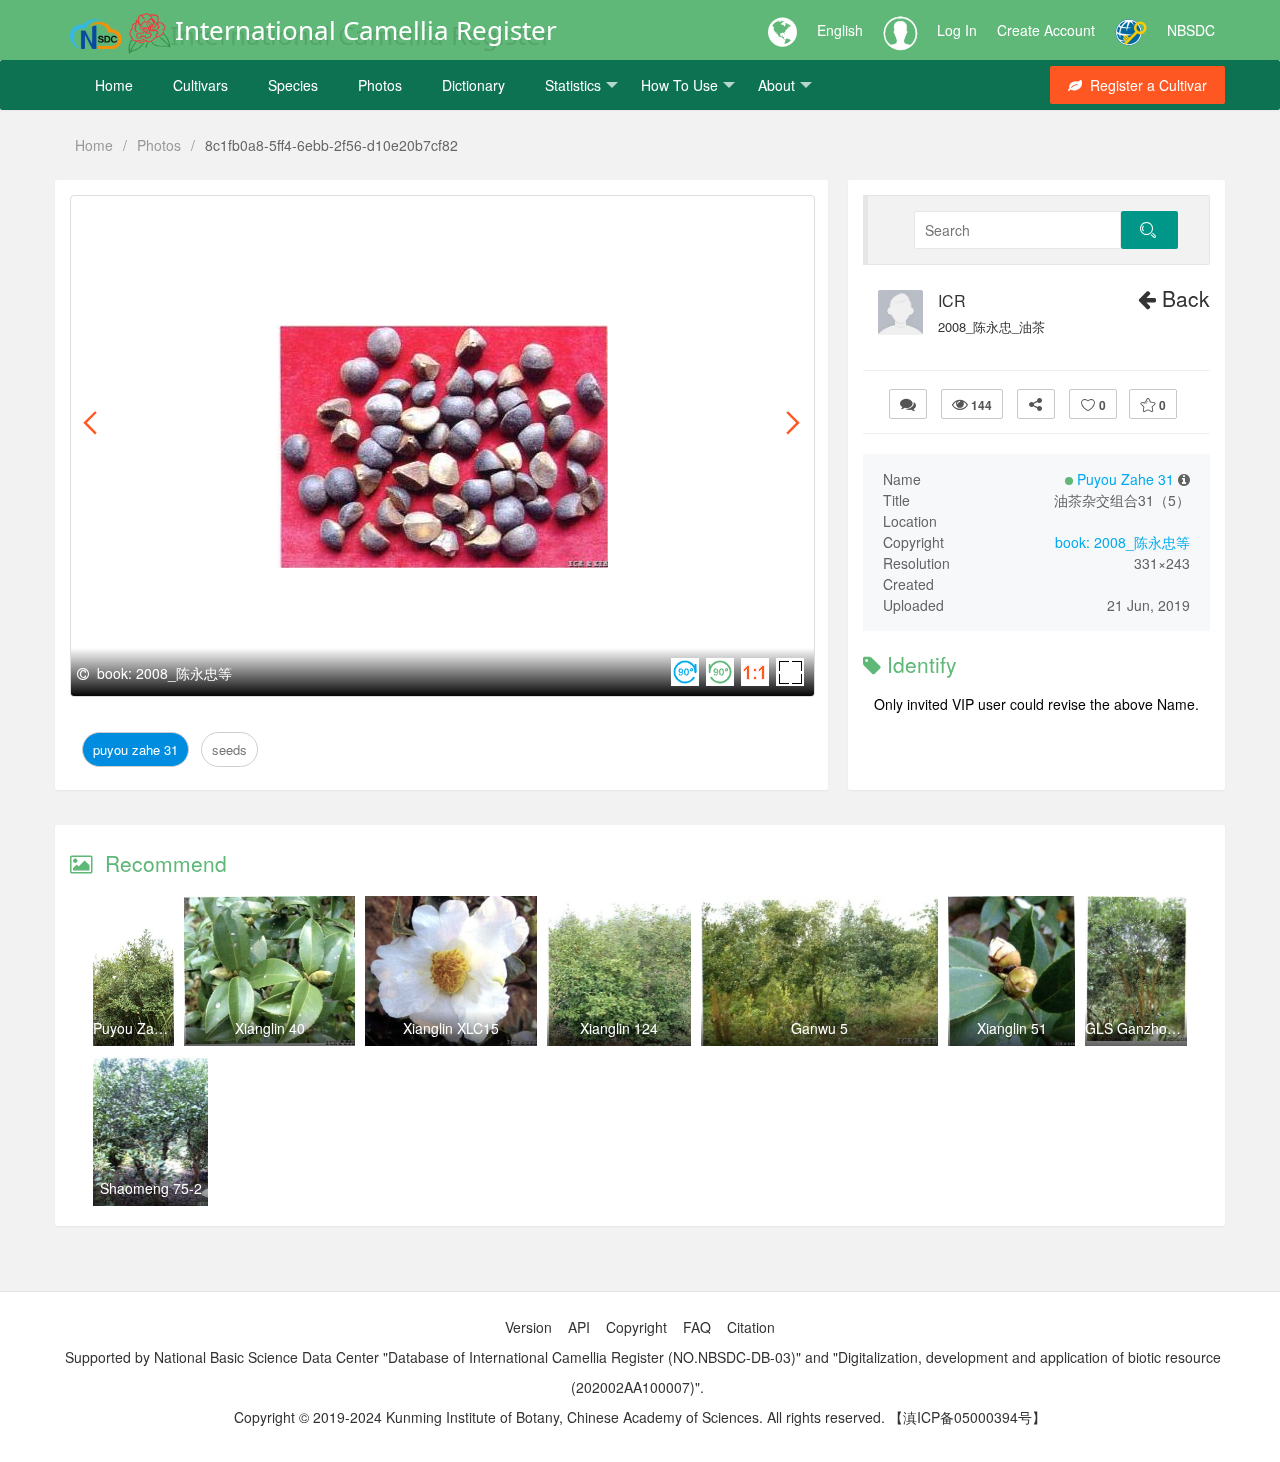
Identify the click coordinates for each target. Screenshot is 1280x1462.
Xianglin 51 (1012, 1028)
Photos (380, 85)
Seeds (225, 218)
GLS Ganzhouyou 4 (1147, 1028)
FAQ (697, 1327)
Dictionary (473, 85)
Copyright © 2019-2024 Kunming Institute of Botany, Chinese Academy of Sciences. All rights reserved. (559, 1417)
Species (293, 85)
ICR (952, 301)
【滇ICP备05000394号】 (967, 1417)
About (776, 85)
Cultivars (200, 85)
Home (114, 85)
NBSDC (1191, 30)
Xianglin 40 (270, 1028)
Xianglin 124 (619, 1028)
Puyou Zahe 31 (139, 218)
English (840, 30)
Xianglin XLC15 (451, 1028)
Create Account (1046, 30)
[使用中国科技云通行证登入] (1131, 30)
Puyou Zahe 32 (141, 1028)
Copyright (636, 1327)
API (579, 1327)
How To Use (679, 85)
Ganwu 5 (819, 1028)
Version (528, 1327)
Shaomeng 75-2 (151, 1188)
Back (1183, 298)
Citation (751, 1327)
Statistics (573, 85)
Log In (957, 30)
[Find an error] (908, 404)
